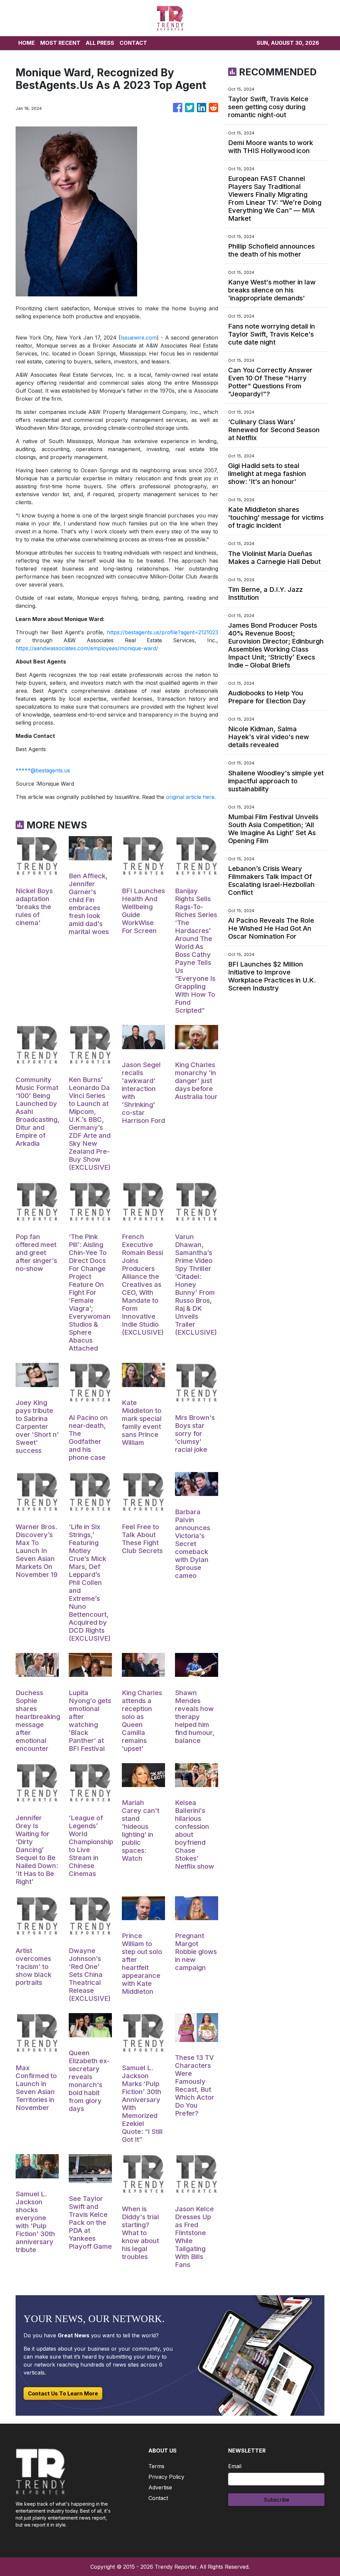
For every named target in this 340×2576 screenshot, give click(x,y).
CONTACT (133, 43)
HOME (27, 43)
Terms (156, 2466)
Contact (158, 2498)
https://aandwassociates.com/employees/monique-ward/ (87, 648)
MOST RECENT (60, 43)
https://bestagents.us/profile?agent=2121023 (163, 632)
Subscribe (276, 2500)
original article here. (191, 797)
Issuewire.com (139, 338)
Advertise (160, 2487)
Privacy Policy (166, 2477)
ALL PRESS (100, 43)
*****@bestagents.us (43, 770)
